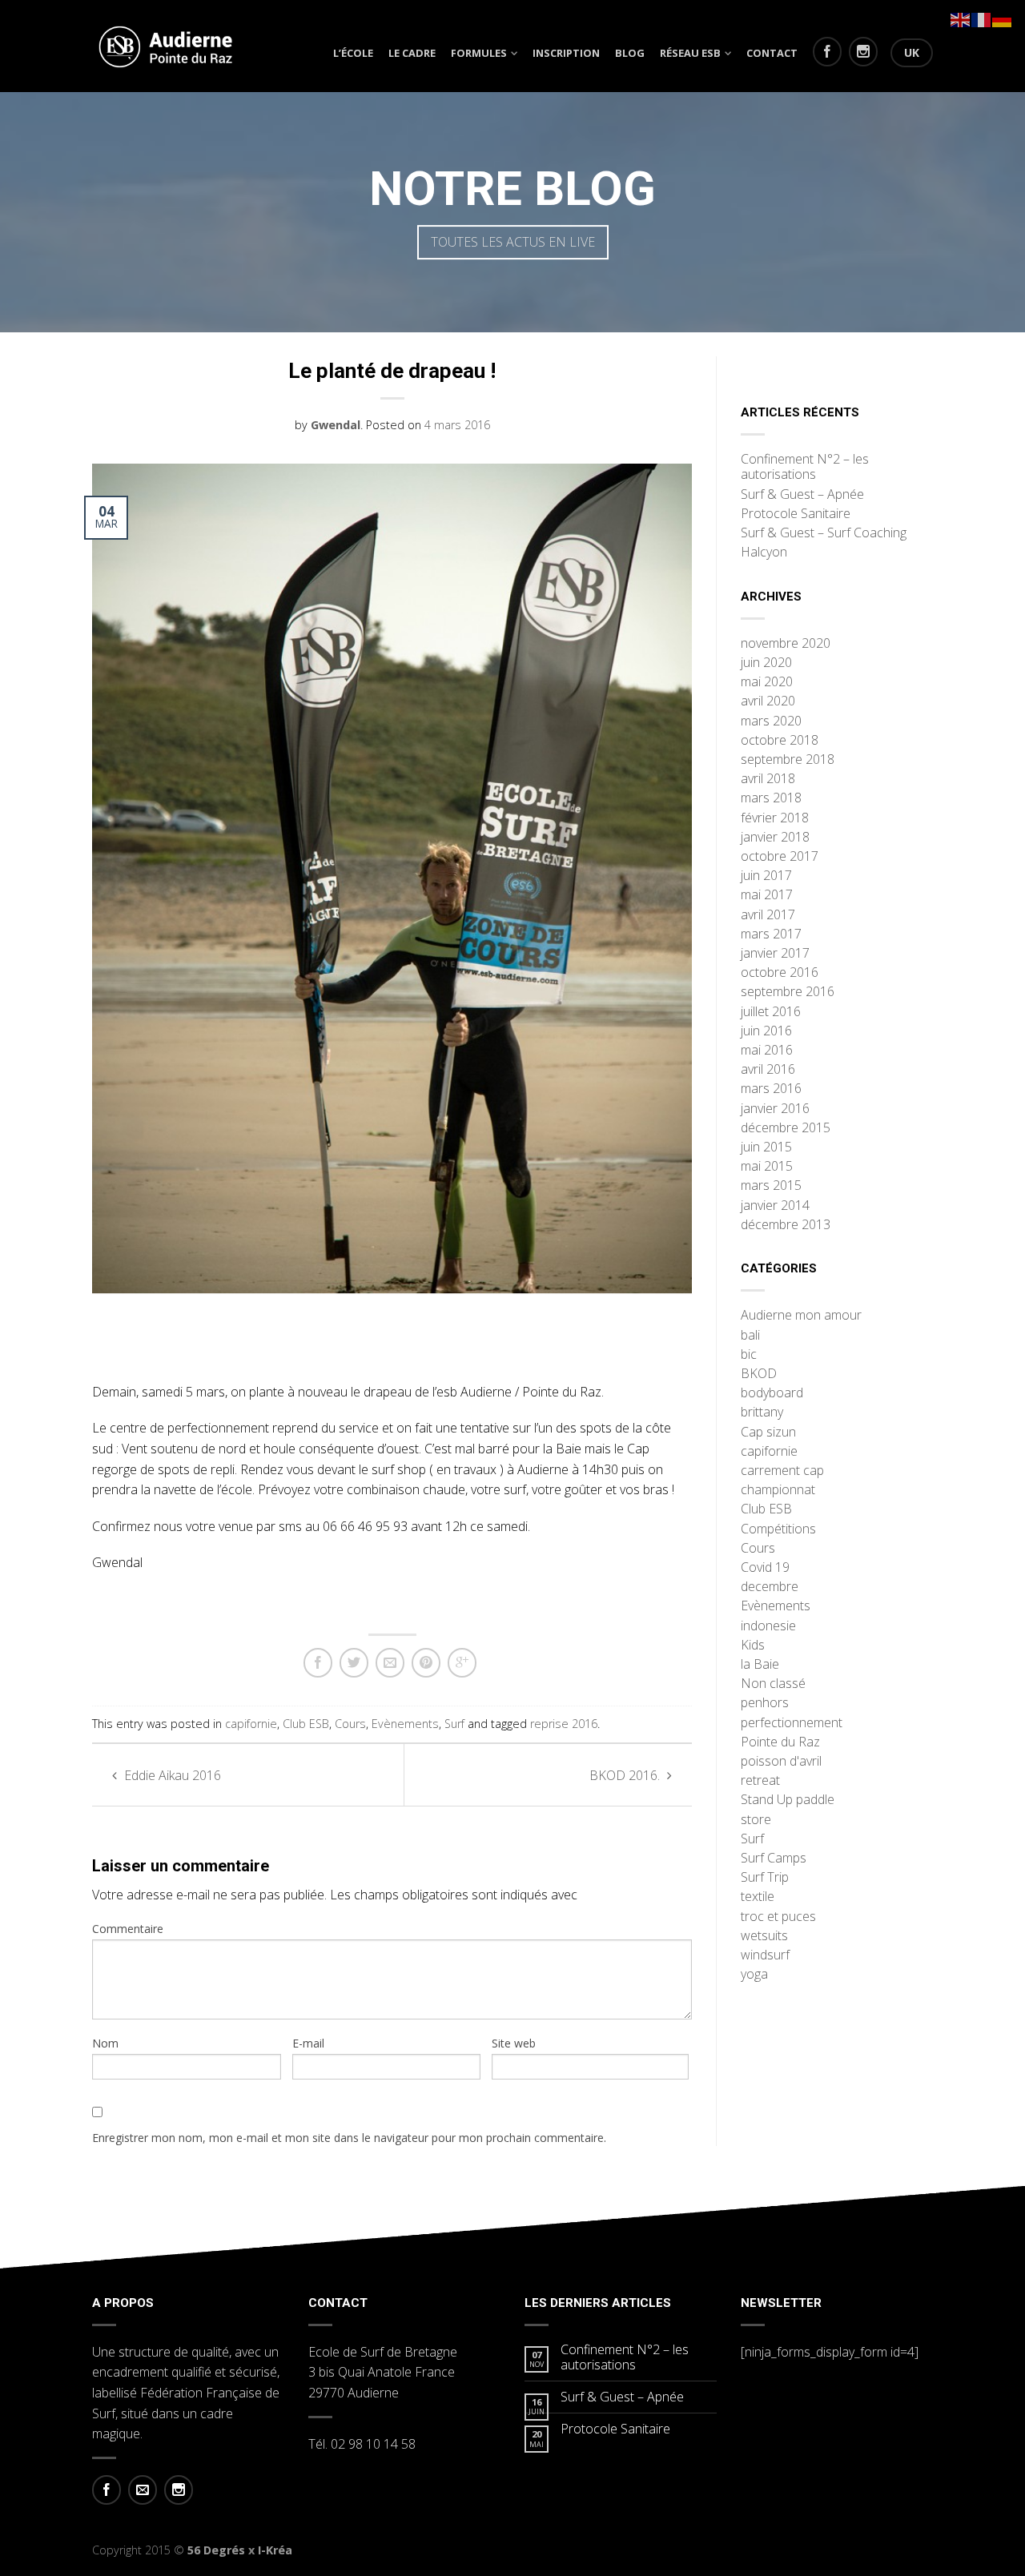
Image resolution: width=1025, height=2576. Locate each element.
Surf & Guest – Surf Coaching (824, 533)
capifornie (251, 1724)
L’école (353, 53)
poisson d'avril (781, 1762)
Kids (753, 1646)
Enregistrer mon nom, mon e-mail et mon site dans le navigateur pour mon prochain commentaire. (349, 2138)
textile (758, 1897)
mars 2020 (771, 721)
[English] (961, 18)
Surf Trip (765, 1878)
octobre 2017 (780, 857)
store (756, 1820)
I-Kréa (275, 2550)
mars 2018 (771, 798)
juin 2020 (766, 663)
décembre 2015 (786, 1128)
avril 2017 (768, 915)
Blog (630, 53)
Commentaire (128, 1929)
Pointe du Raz (780, 1742)
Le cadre (412, 53)
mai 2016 (767, 1051)
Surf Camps (774, 1859)
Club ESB (306, 1724)
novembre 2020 (786, 644)
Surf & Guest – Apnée (802, 495)
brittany (762, 1413)
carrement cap (782, 1471)
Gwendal (336, 425)
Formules (479, 53)
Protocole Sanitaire (796, 514)
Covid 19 (765, 1568)
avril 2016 (768, 1070)
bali (750, 1336)
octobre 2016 (780, 973)
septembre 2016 (788, 992)
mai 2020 (767, 682)
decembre (770, 1587)
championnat (778, 1490)
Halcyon (764, 553)
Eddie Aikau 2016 (171, 1775)
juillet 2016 (771, 1012)
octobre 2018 (780, 741)
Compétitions (778, 1529)
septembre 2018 (788, 760)
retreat (760, 1781)
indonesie (768, 1626)
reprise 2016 (564, 1724)
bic (749, 1355)
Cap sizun (768, 1433)
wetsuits (764, 1936)
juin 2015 (766, 1147)
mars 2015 (771, 1186)
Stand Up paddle (788, 1800)
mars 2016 (771, 1089)
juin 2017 (766, 876)
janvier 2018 (775, 838)
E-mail (308, 2043)
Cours (350, 1724)
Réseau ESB (690, 53)
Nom (105, 2043)
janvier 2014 (775, 1206)
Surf (454, 1724)
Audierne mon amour (801, 1316)
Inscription (566, 53)
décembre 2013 (786, 1225)
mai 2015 (767, 1167)
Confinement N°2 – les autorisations (805, 467)
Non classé (773, 1684)
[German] (1003, 18)
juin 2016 (766, 1031)
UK (912, 52)
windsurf (765, 1955)
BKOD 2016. (626, 1775)
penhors (765, 1703)
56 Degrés (216, 2550)
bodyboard (772, 1393)
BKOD (759, 1374)
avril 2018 (768, 779)
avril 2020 (768, 701)
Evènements (405, 1724)
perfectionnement (792, 1723)
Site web (514, 2043)
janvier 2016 (775, 1109)
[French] (982, 18)
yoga (754, 1975)
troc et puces (778, 1917)
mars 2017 (771, 934)
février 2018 (775, 818)
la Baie (760, 1665)
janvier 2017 (775, 954)
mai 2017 (767, 895)
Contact (772, 53)
